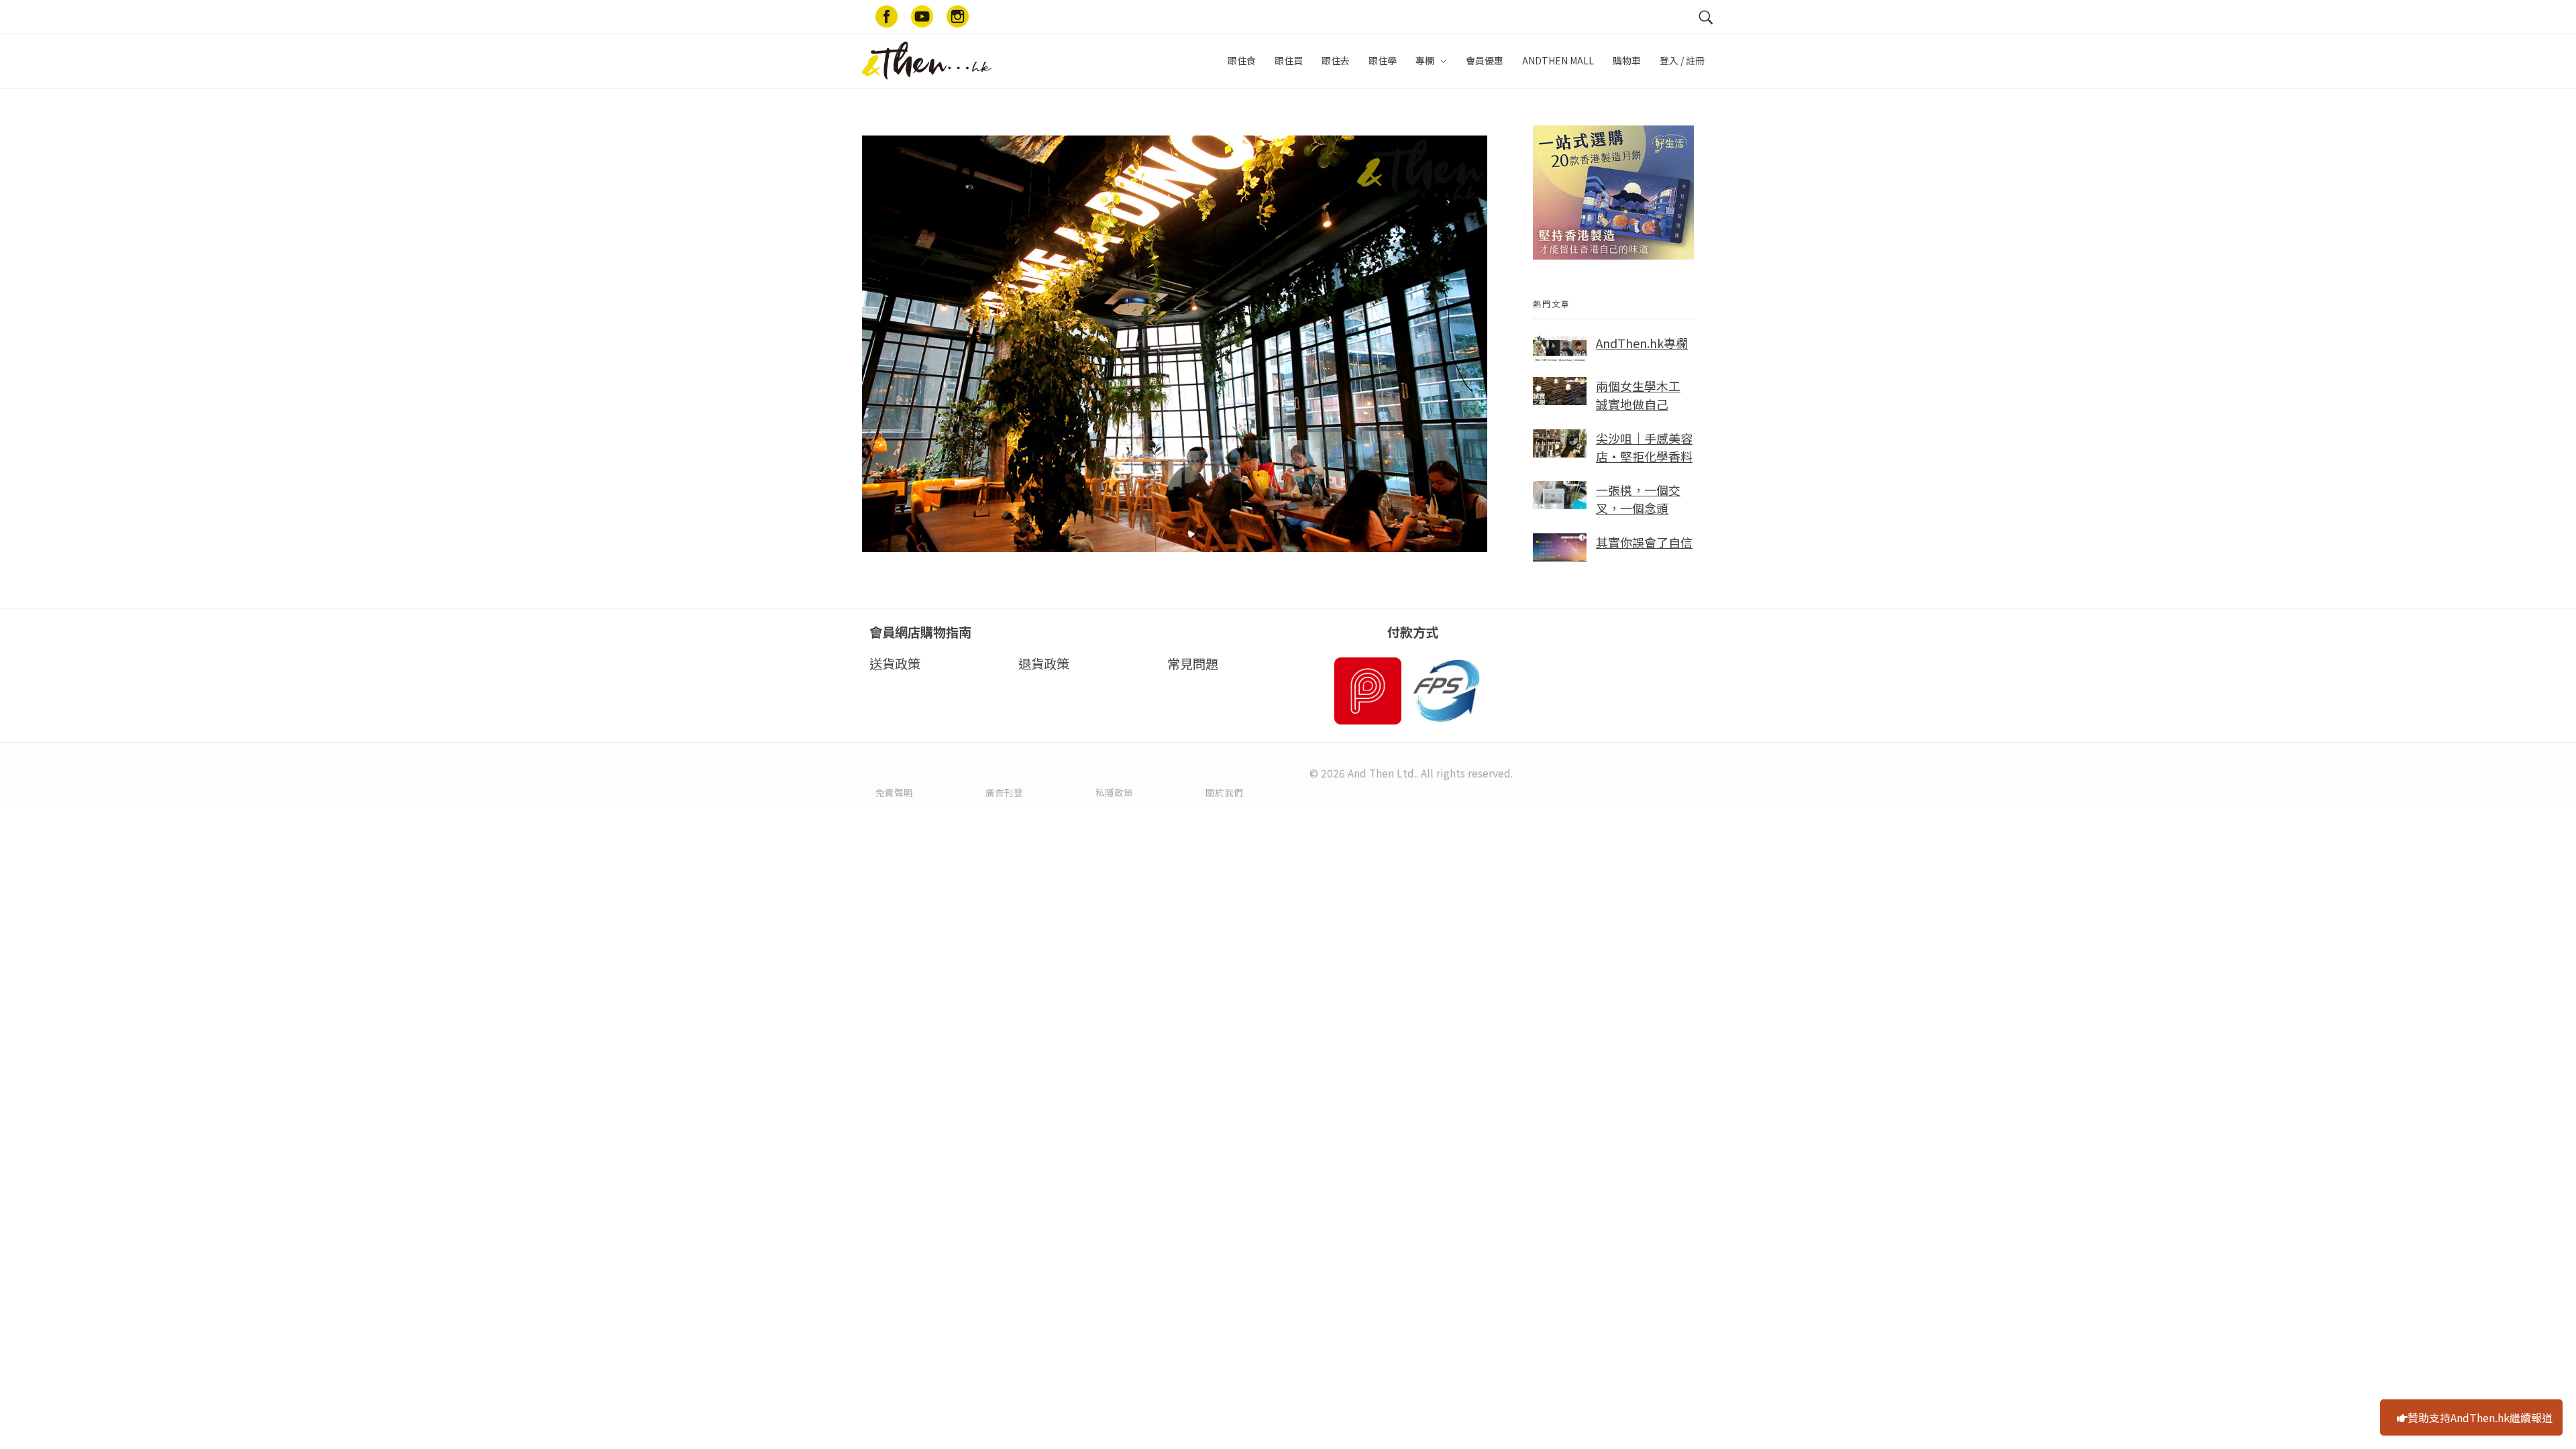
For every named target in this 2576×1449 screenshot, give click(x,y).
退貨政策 (1044, 663)
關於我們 (1224, 792)
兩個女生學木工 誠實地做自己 (1638, 395)
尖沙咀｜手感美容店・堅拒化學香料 (1644, 447)
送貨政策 (895, 663)
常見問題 (1193, 663)
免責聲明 (894, 792)
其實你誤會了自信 (1644, 542)
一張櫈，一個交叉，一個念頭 (1638, 499)
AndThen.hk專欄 (1642, 343)
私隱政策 (1114, 792)
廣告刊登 (1004, 792)
